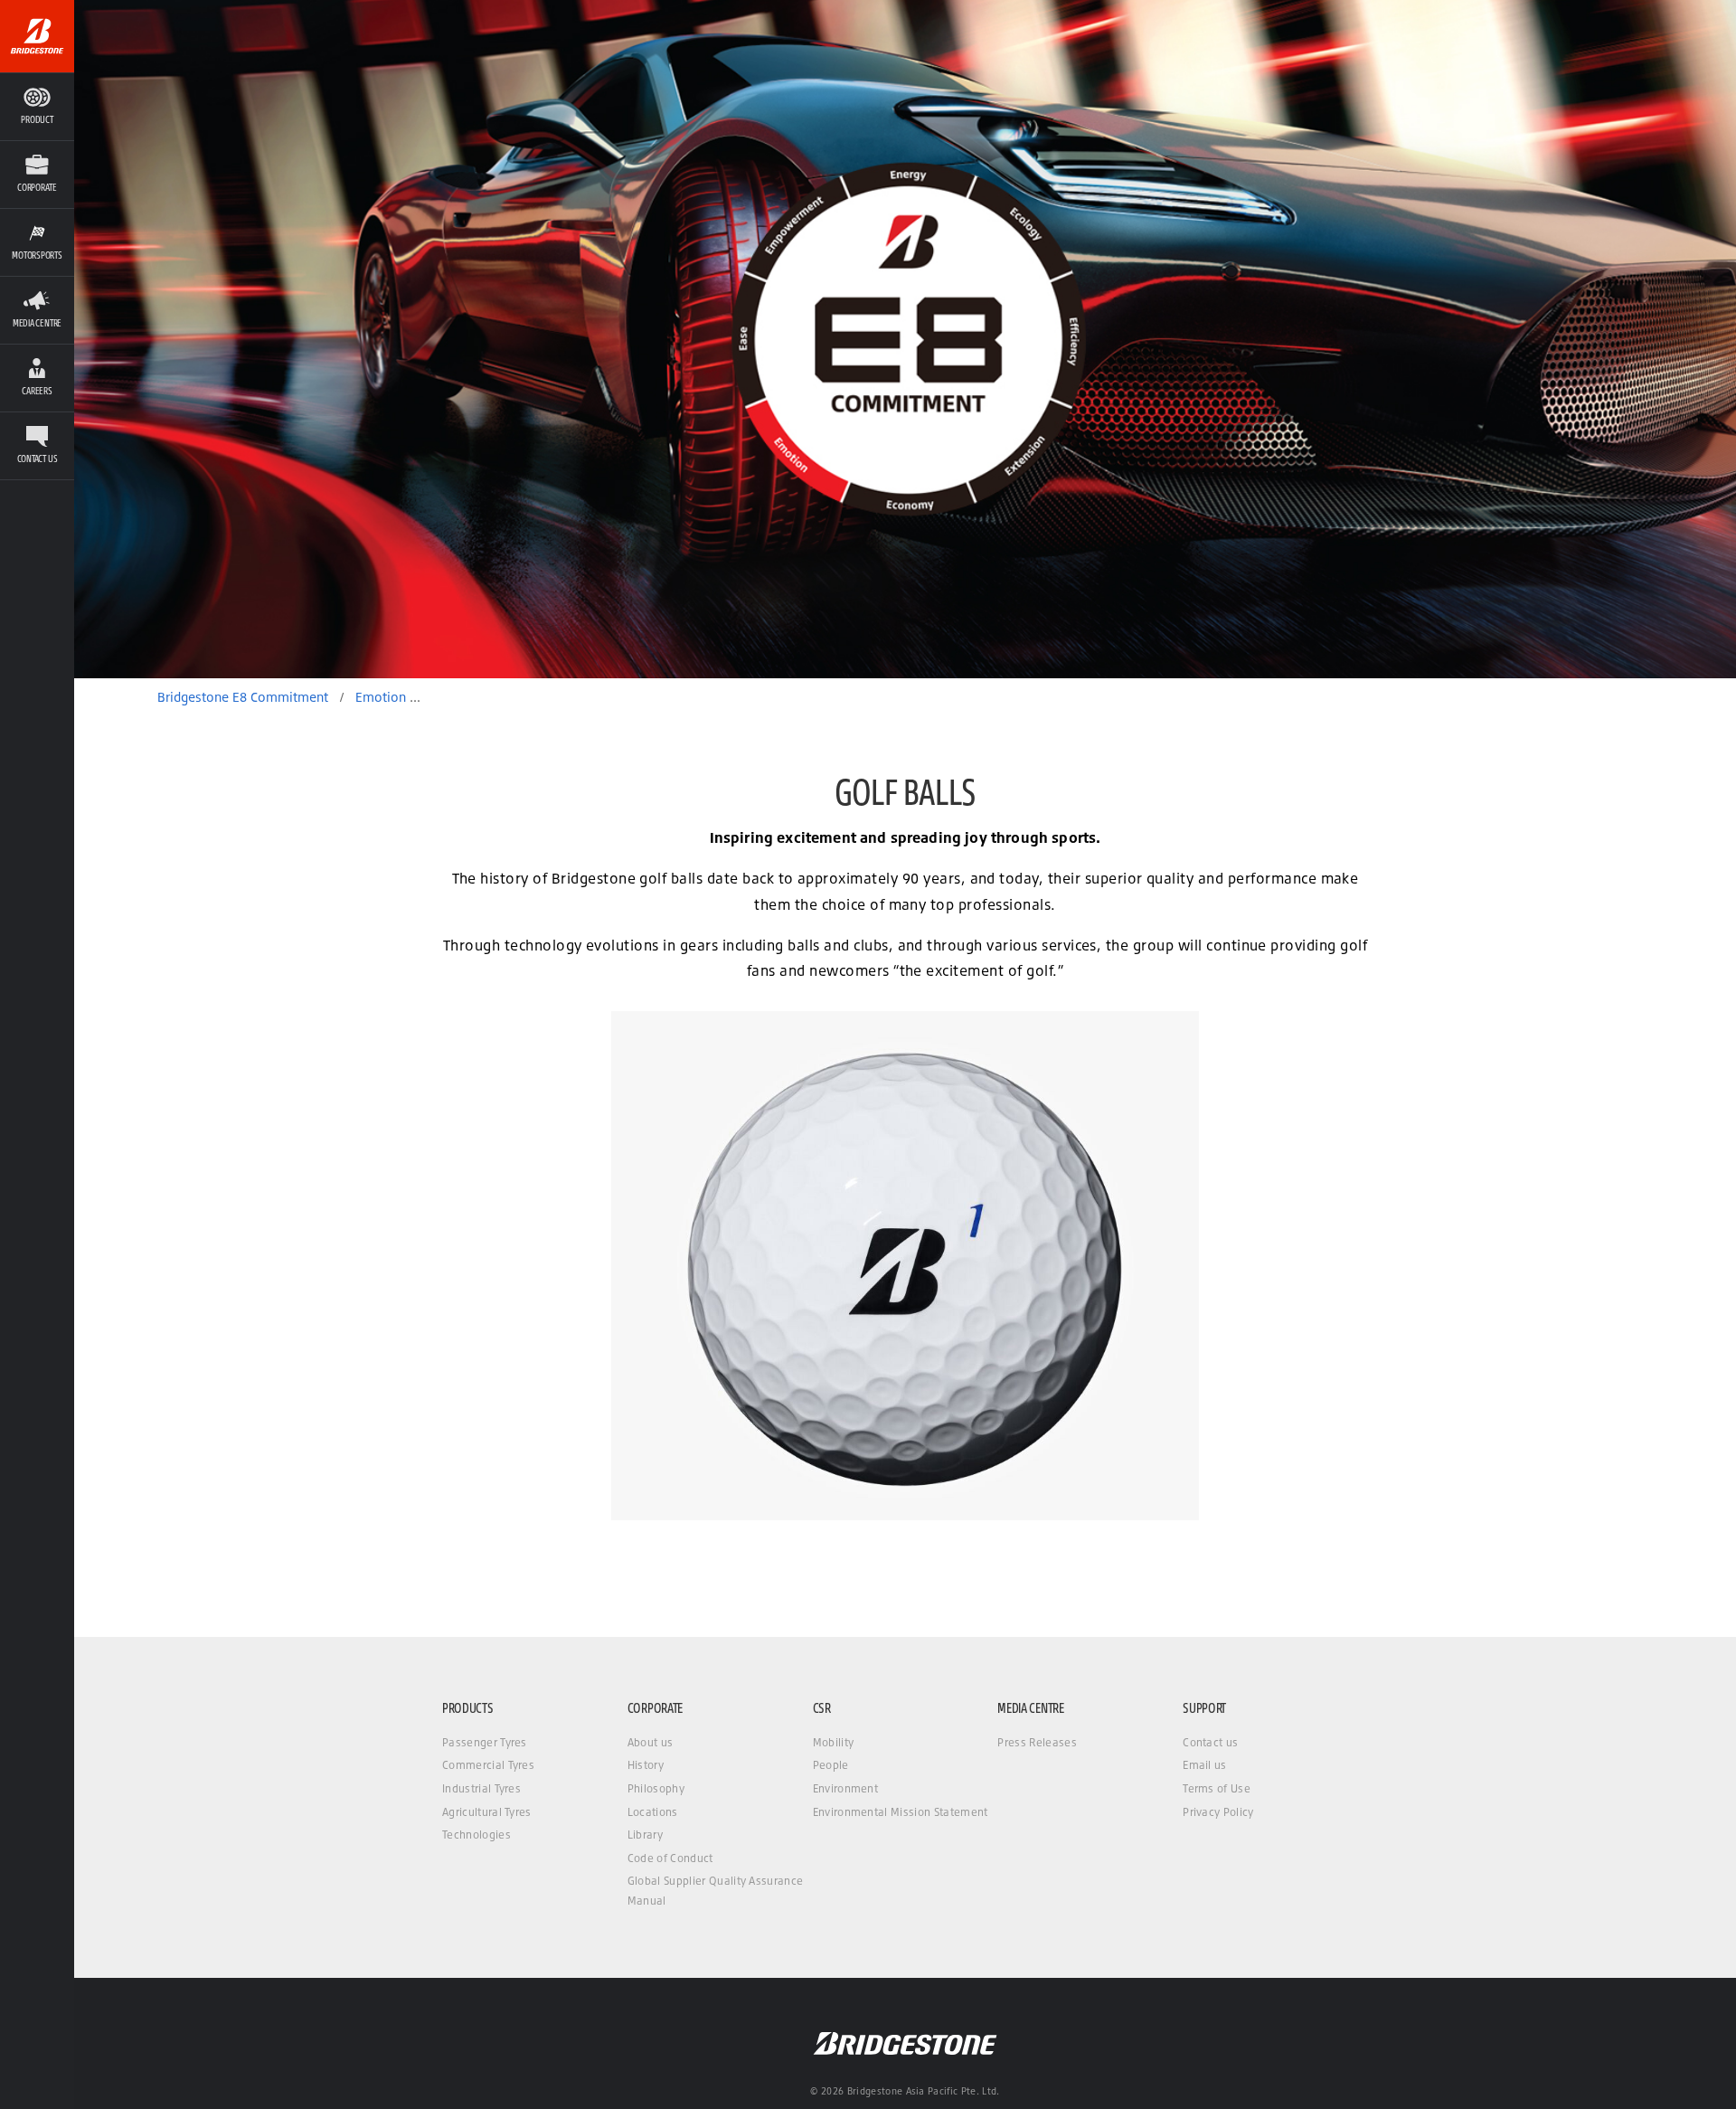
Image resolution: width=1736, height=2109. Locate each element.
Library (645, 1835)
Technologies (476, 1835)
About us (651, 1742)
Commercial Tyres (488, 1765)
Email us (1205, 1765)
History (646, 1765)
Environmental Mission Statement (901, 1812)
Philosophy (656, 1788)
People (831, 1765)
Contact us (1210, 1742)
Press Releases (1037, 1742)
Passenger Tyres (485, 1742)
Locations (653, 1812)
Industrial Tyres (481, 1788)
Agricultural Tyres (487, 1812)
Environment (846, 1788)
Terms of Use (1217, 1788)
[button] (37, 174)
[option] (905, 339)
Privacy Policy (1218, 1812)
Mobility (834, 1742)
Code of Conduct (670, 1858)
